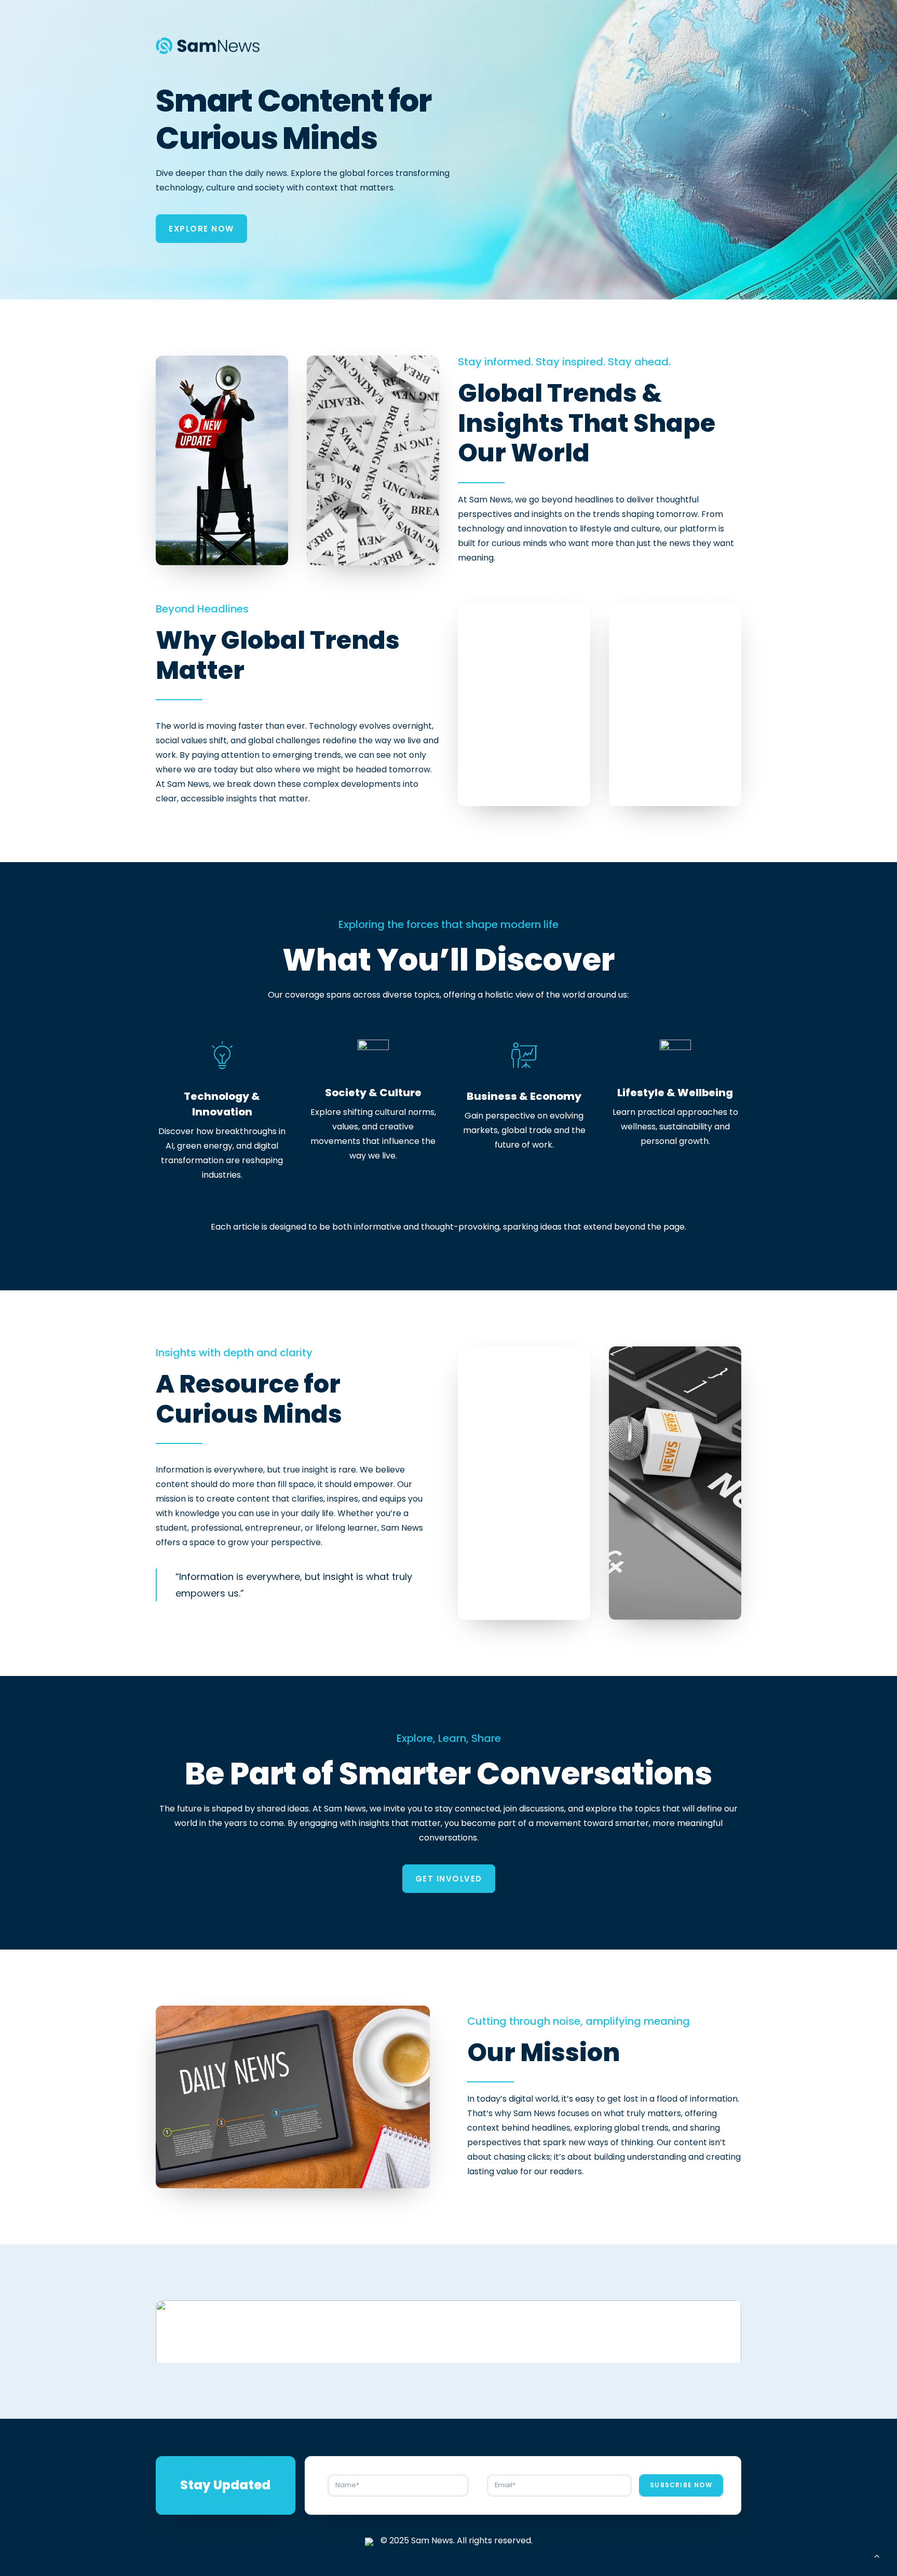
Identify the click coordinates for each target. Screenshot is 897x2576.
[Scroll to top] (877, 2555)
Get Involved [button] (449, 1879)
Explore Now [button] (201, 229)
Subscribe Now (681, 2485)
